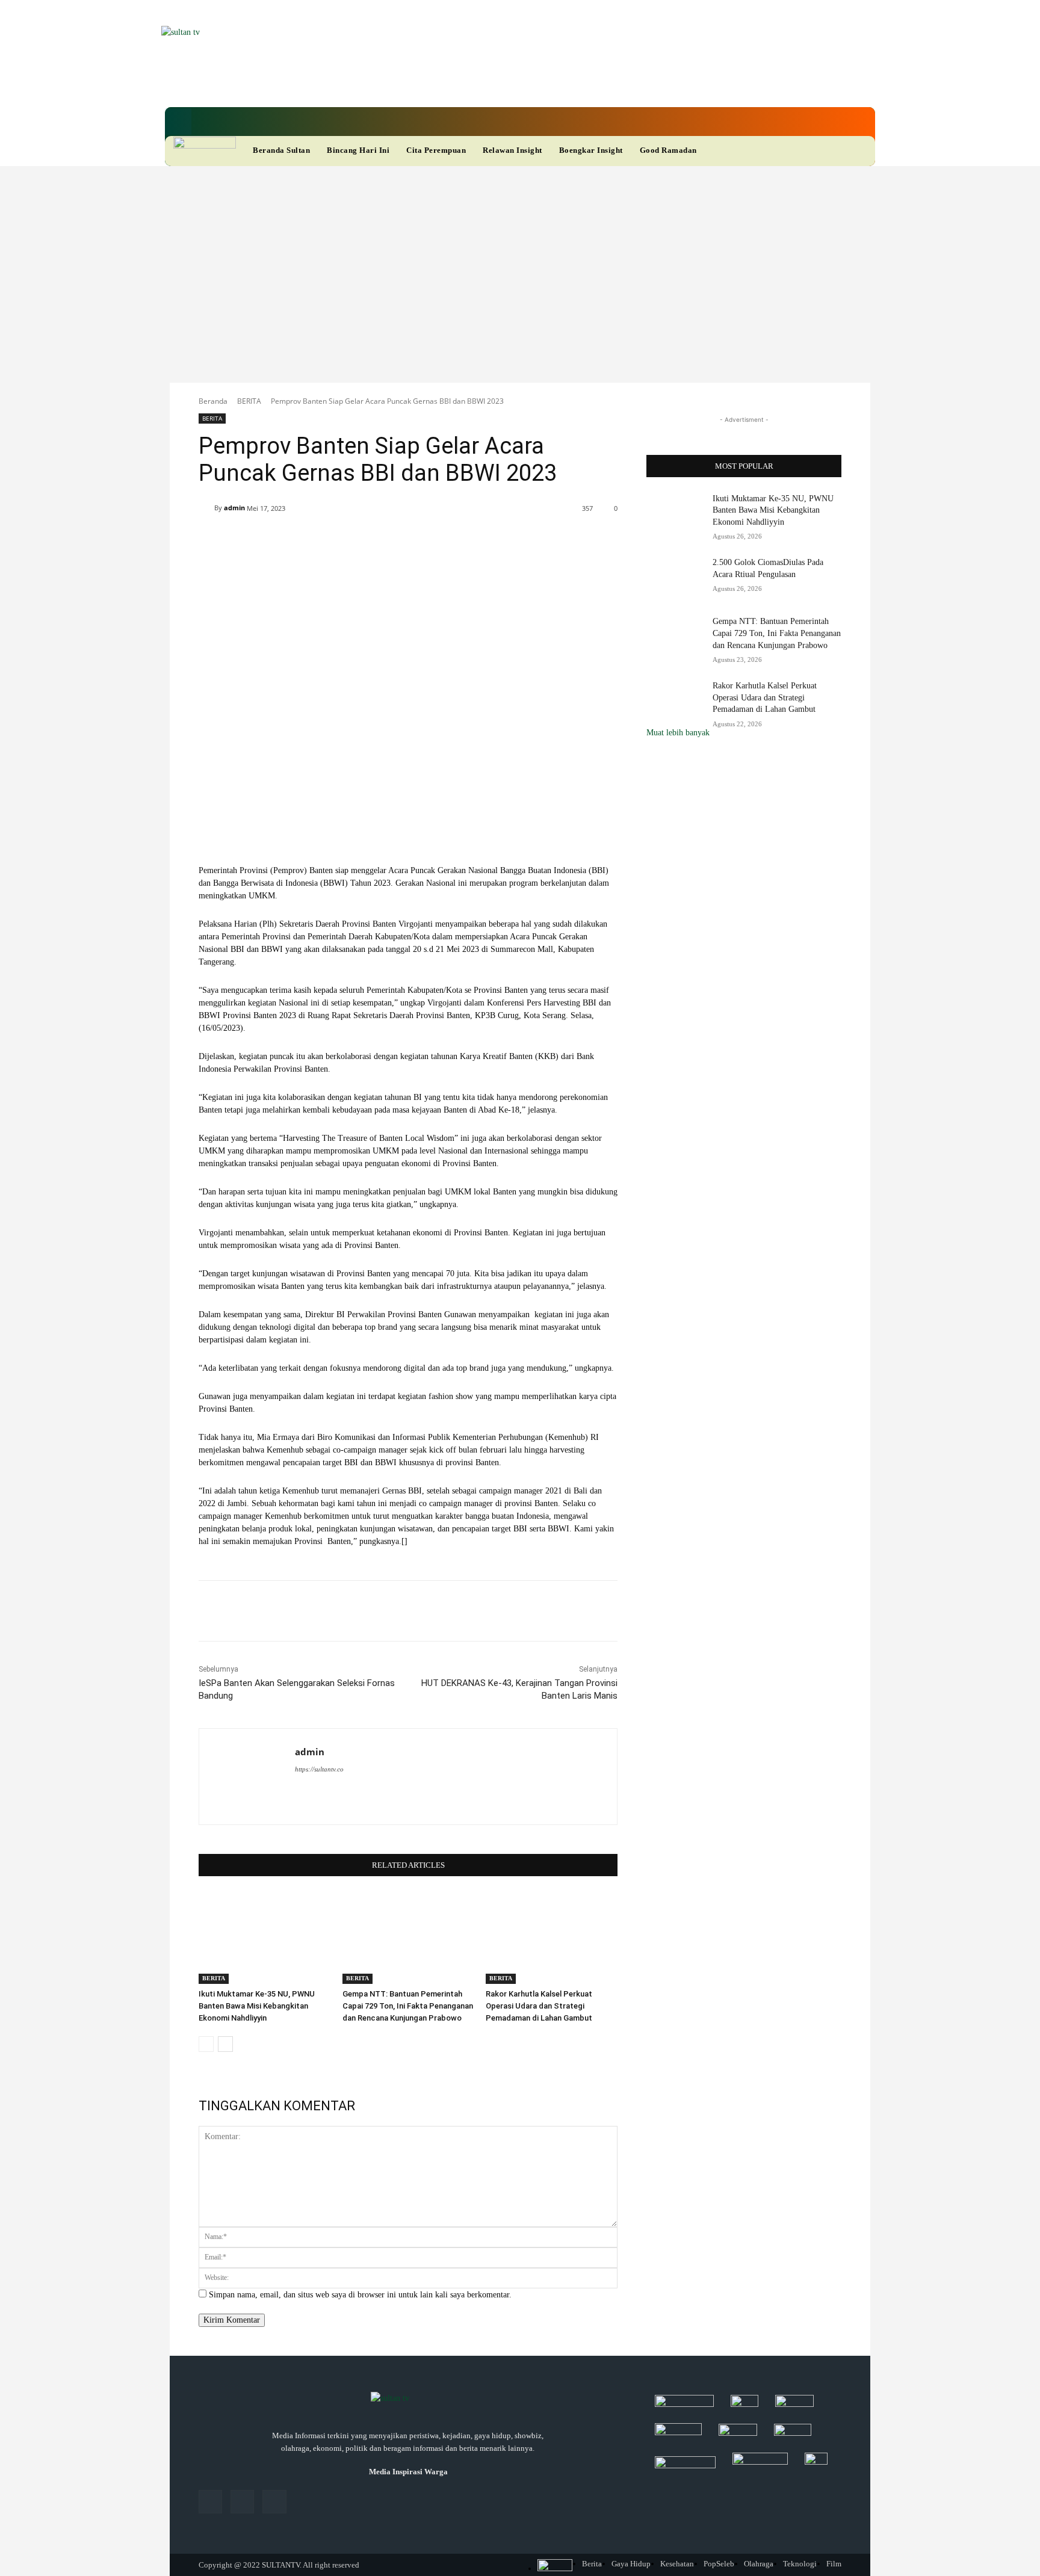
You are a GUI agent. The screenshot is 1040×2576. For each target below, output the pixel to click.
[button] (178, 122)
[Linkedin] (457, 84)
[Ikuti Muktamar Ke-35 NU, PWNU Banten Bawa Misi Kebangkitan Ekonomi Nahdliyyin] (265, 1938)
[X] (478, 84)
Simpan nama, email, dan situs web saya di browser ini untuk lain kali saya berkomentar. (360, 2295)
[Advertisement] (520, 256)
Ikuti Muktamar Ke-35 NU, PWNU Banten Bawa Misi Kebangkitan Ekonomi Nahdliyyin (257, 2006)
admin (234, 508)
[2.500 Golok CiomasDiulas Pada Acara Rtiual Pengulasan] (676, 577)
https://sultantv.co (319, 1769)
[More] (557, 539)
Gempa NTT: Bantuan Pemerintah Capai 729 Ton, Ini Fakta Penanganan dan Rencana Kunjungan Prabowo (408, 2006)
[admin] (206, 508)
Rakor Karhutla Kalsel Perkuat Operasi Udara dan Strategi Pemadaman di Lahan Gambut (539, 2006)
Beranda (213, 401)
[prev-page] (206, 2044)
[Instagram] (242, 2502)
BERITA (249, 401)
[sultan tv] (408, 2399)
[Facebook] (437, 84)
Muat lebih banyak (678, 733)
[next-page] (225, 2044)
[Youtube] (498, 84)
